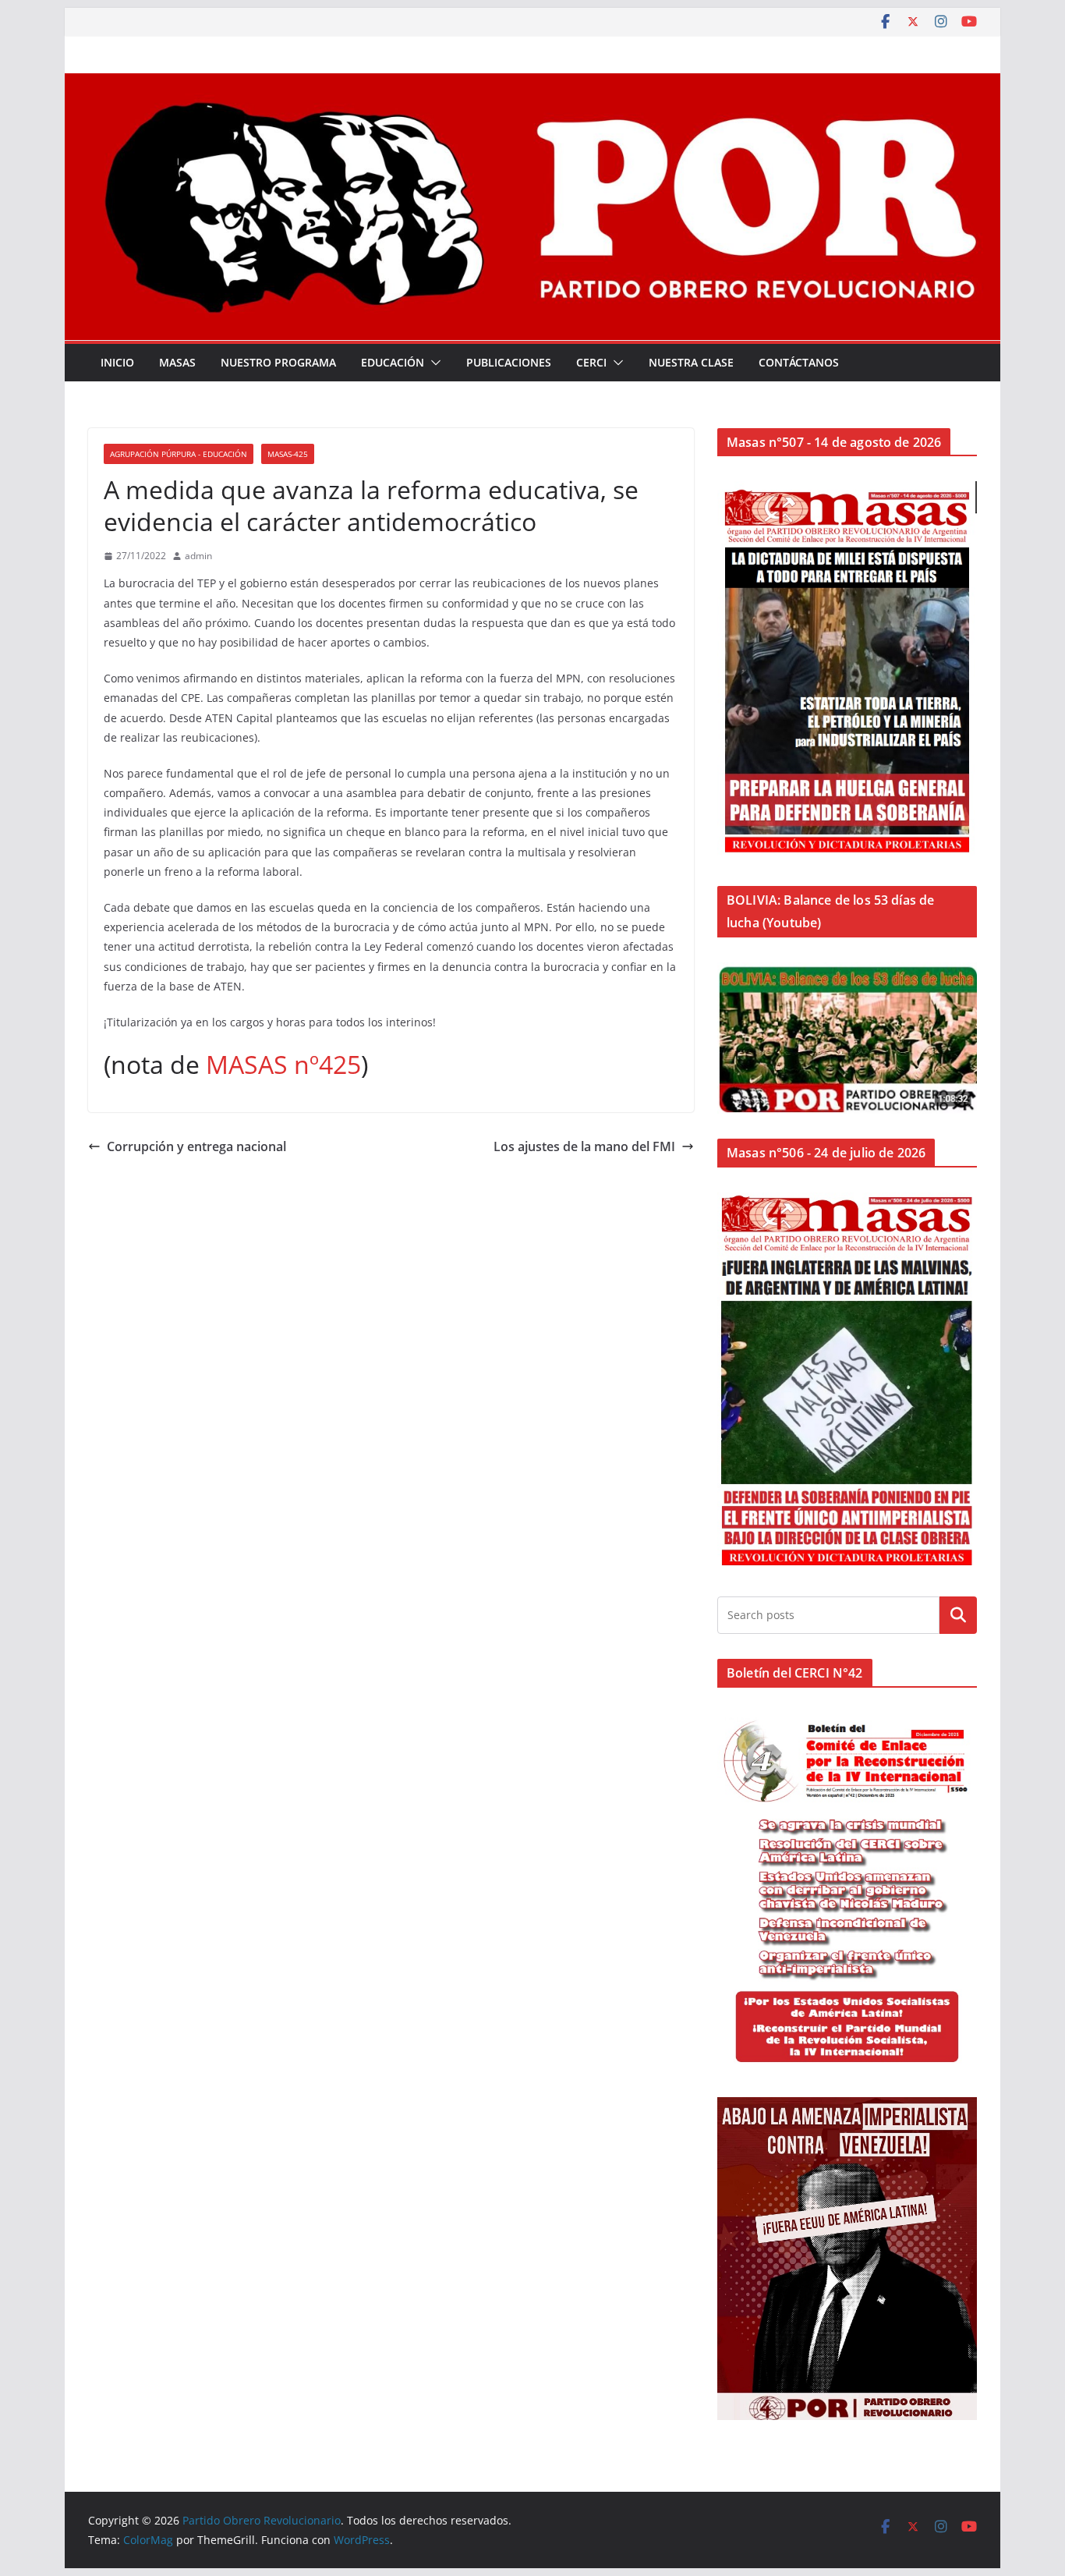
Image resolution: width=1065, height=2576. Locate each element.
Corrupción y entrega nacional (196, 1146)
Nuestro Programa (278, 362)
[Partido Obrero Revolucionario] (532, 84)
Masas (177, 362)
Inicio (117, 362)
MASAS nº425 (283, 1064)
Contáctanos (799, 362)
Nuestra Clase (691, 362)
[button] (433, 363)
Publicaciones (509, 362)
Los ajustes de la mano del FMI (584, 1146)
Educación (393, 362)
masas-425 (288, 454)
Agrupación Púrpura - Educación (179, 454)
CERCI (591, 362)
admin (198, 556)
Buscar (958, 1614)
